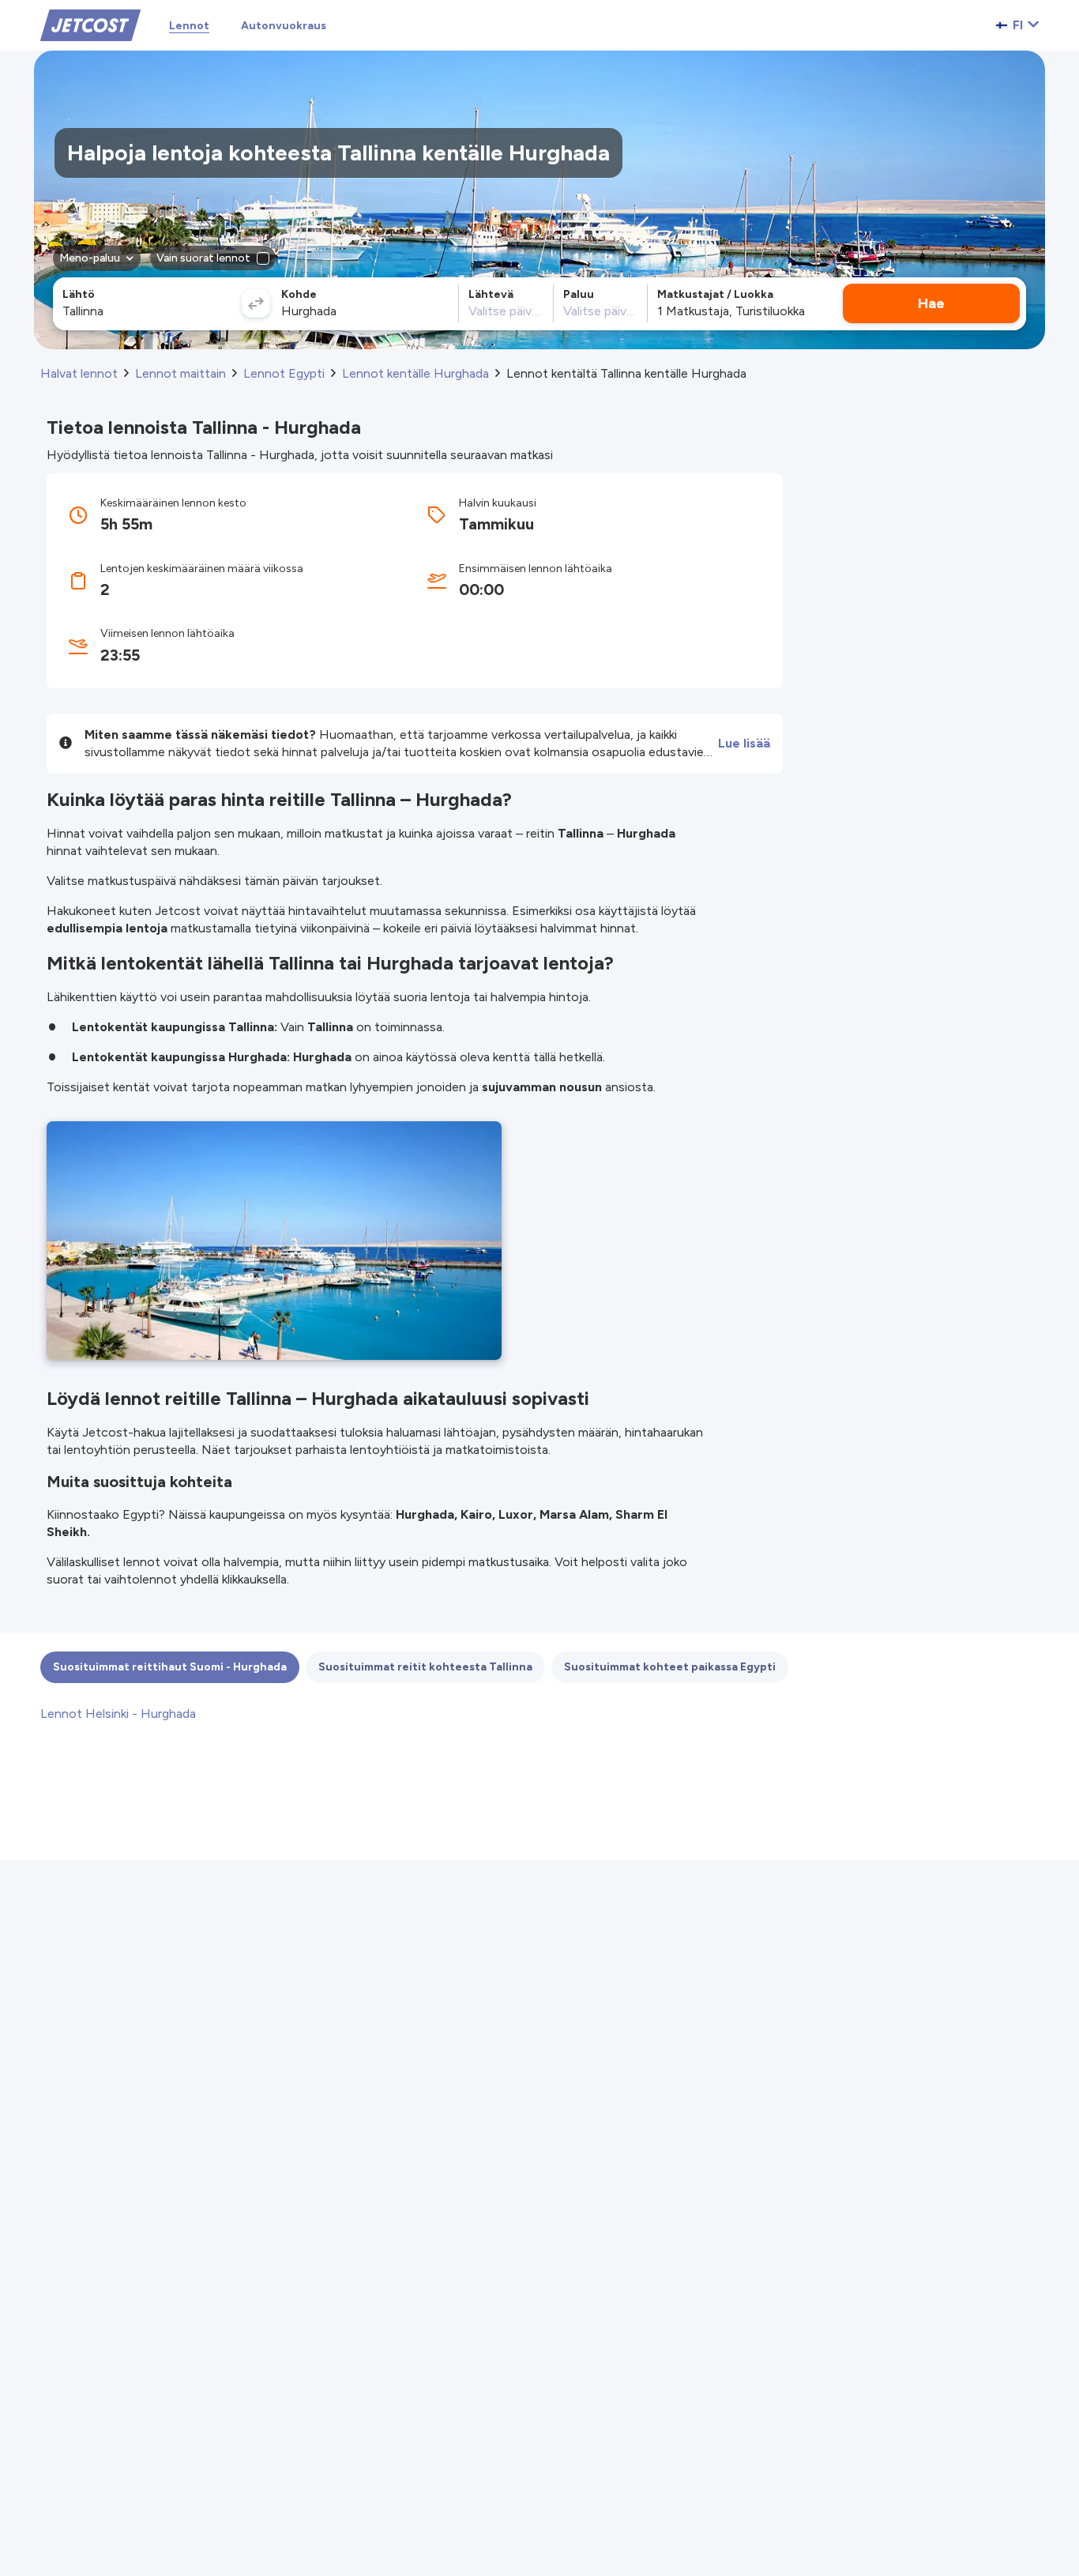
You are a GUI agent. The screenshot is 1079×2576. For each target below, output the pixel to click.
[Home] (90, 24)
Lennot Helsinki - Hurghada (118, 1714)
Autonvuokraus (284, 26)
